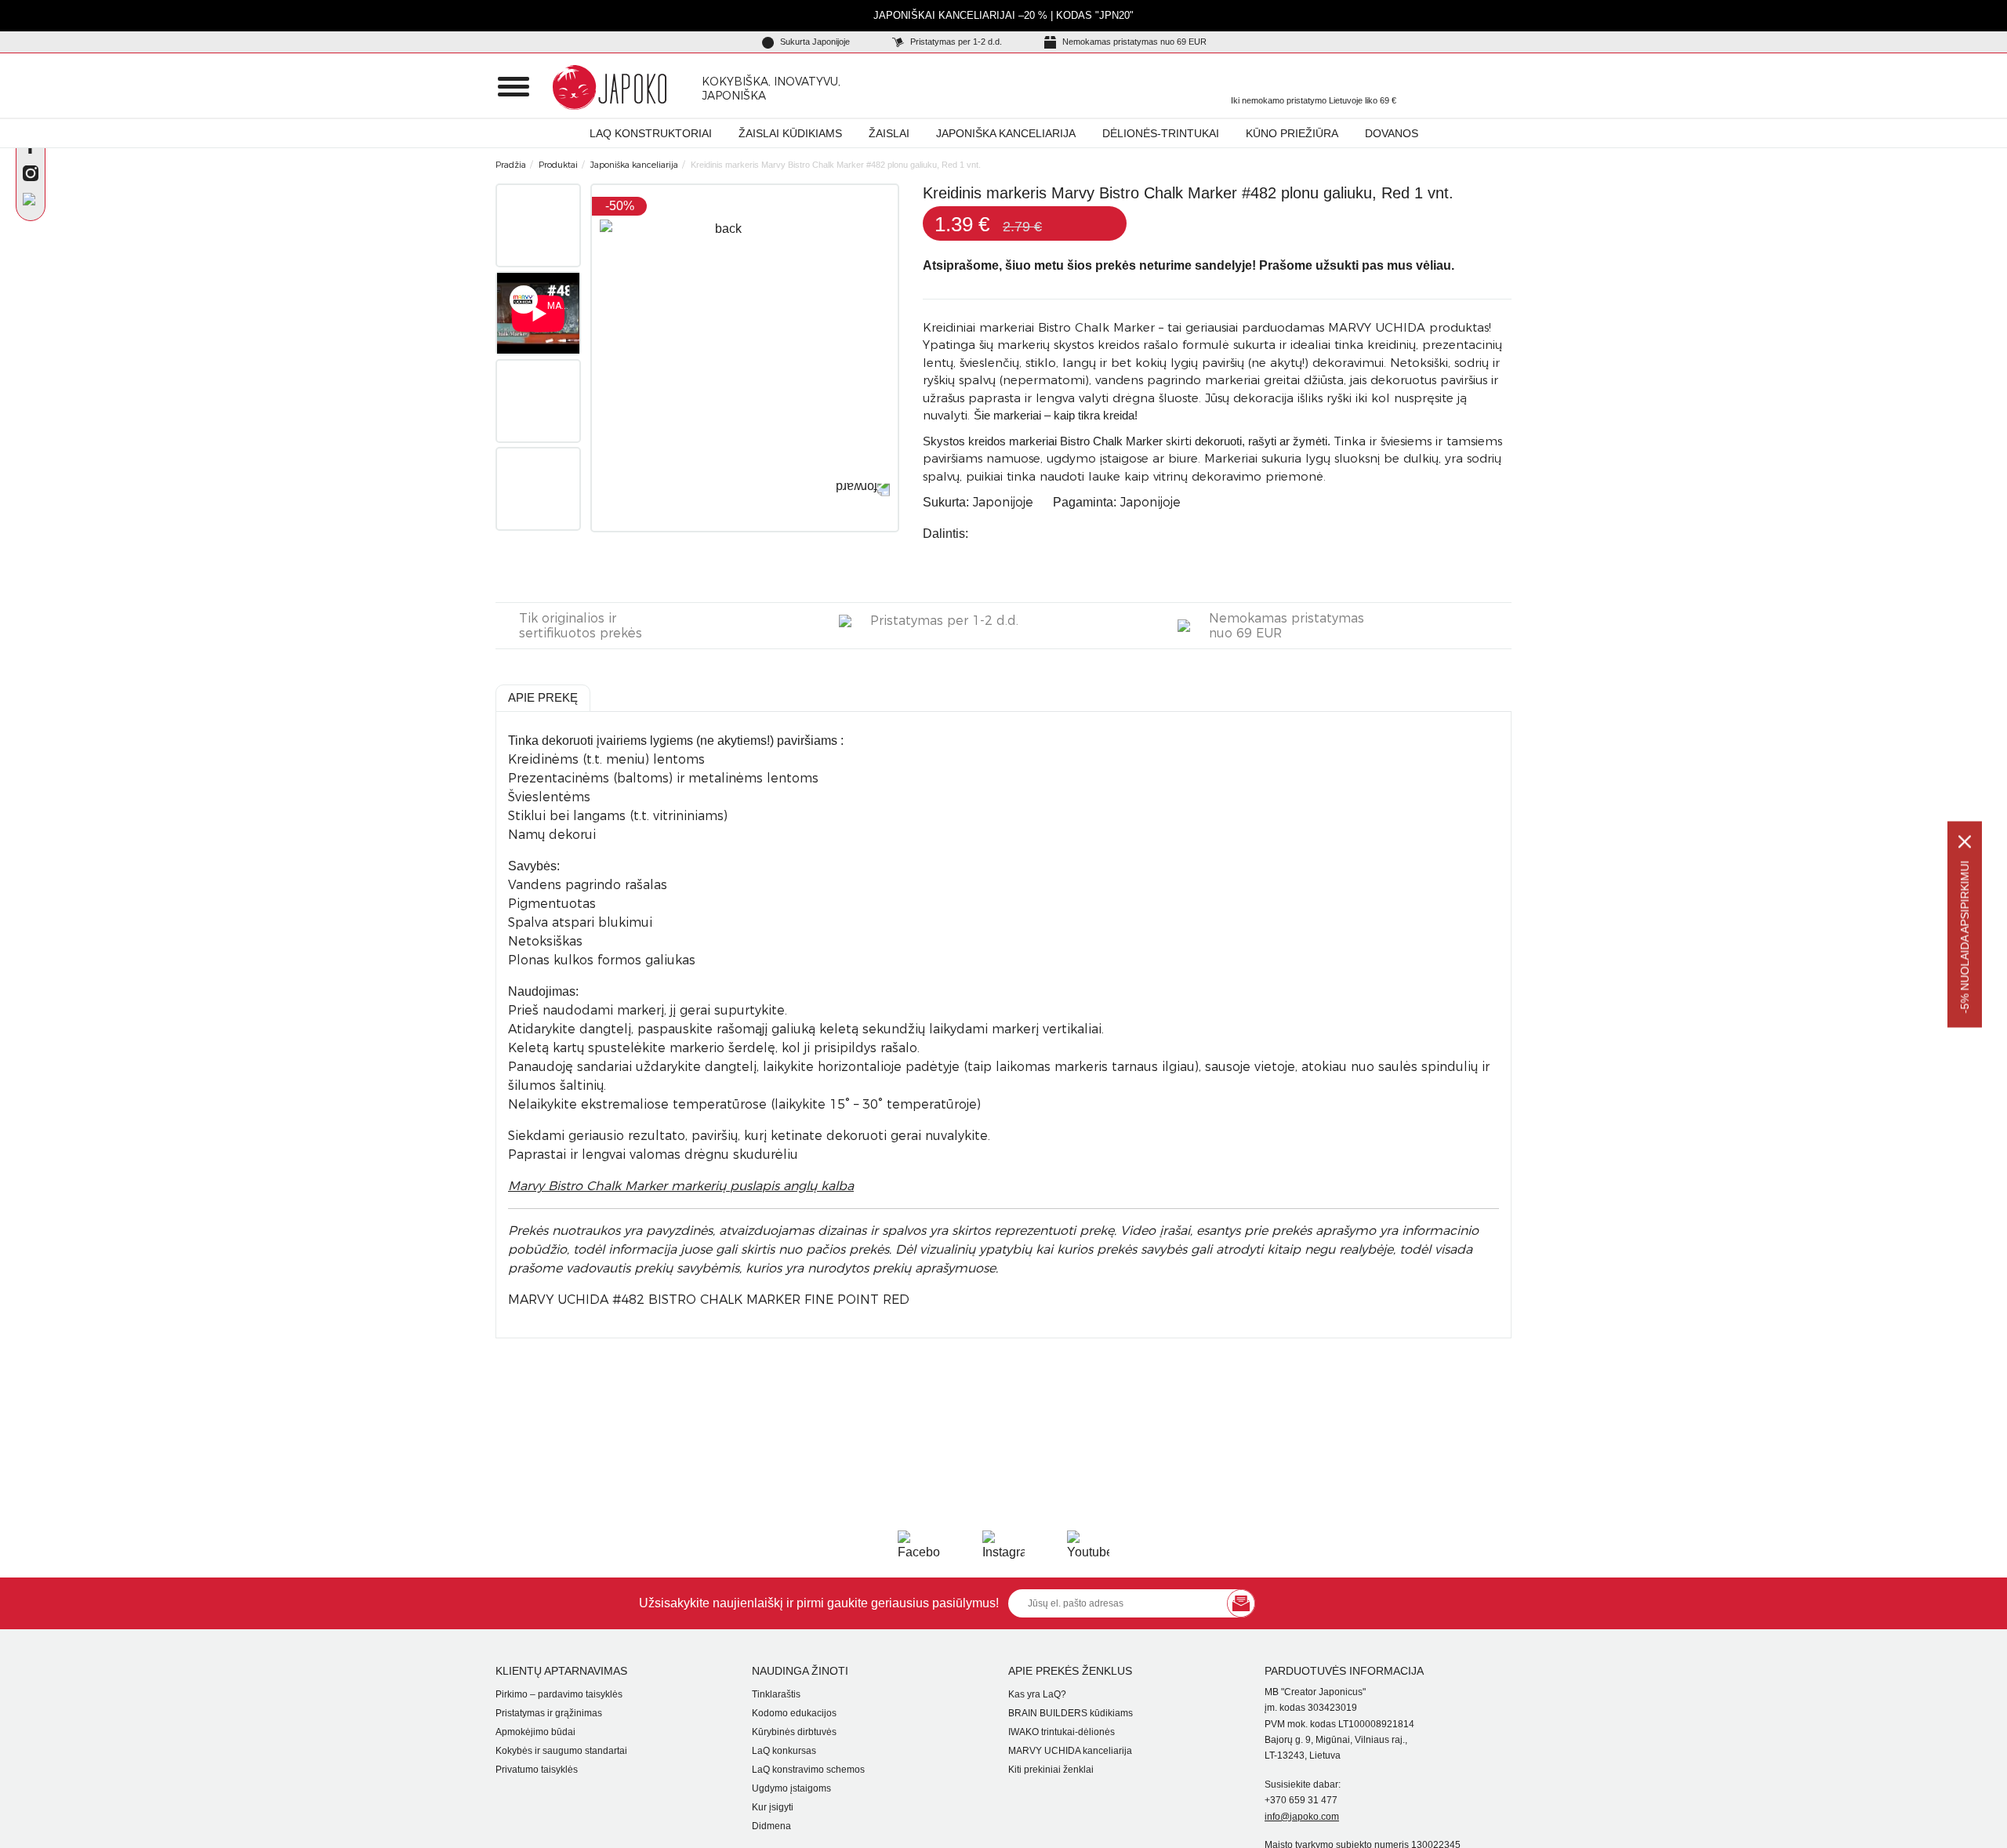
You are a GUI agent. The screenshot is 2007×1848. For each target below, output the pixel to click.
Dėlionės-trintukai (1161, 133)
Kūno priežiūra (1292, 133)
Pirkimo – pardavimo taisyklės (559, 1694)
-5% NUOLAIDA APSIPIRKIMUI (1965, 937)
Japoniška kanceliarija (1006, 133)
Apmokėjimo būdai (535, 1732)
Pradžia (511, 165)
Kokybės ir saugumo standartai (561, 1751)
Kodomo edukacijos (794, 1713)
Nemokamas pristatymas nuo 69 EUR (1133, 42)
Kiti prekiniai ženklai (1051, 1770)
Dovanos (1392, 133)
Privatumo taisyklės (537, 1770)
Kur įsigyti (773, 1807)
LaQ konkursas (784, 1751)
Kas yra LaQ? (1037, 1694)
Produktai (558, 165)
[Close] (1965, 841)
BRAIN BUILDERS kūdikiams (1071, 1713)
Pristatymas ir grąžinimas (549, 1713)
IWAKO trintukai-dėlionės (1062, 1732)
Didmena (771, 1826)
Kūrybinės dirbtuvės (794, 1732)
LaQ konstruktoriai (651, 133)
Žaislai (889, 133)
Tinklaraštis (776, 1694)
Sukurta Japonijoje (814, 42)
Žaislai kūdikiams (790, 133)
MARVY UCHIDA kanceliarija (1070, 1751)
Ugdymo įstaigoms (791, 1788)
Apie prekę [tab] (543, 697)
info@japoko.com (1302, 1817)
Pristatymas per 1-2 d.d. (955, 42)
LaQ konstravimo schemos (808, 1770)
